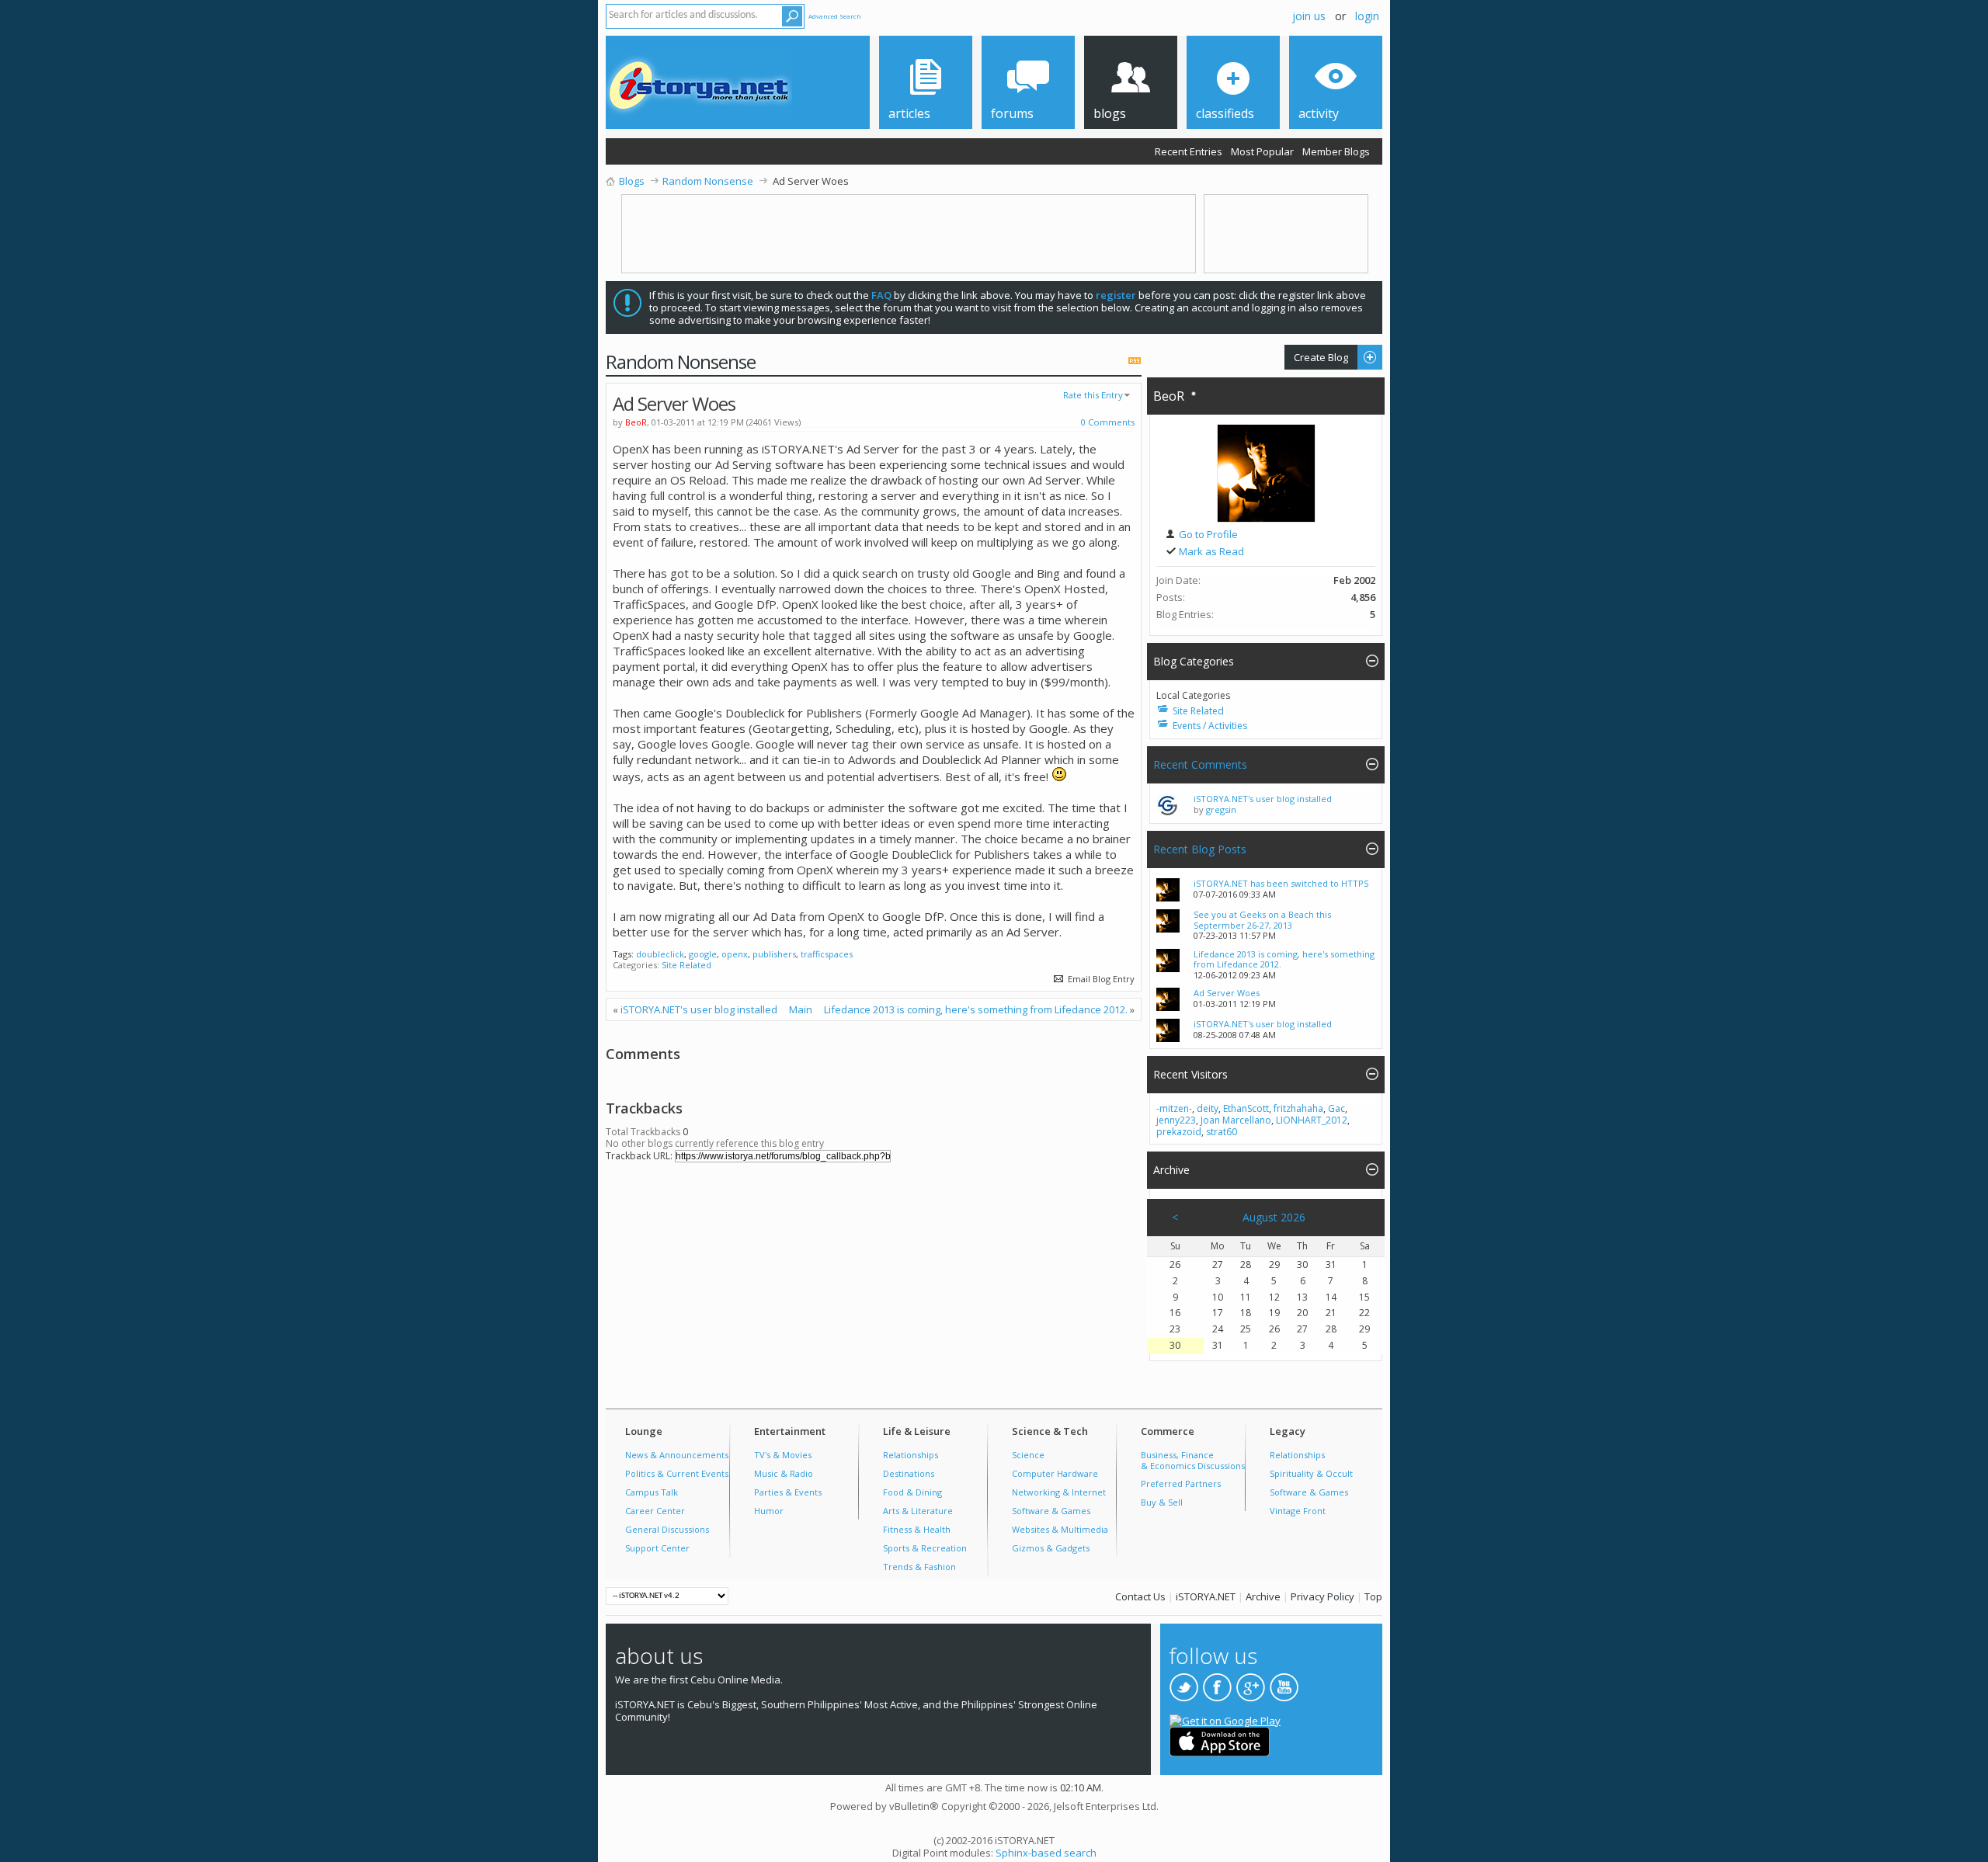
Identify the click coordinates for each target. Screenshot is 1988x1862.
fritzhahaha (1298, 1108)
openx (735, 954)
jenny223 (1176, 1120)
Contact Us (1140, 1596)
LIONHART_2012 (1312, 1120)
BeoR (1169, 396)
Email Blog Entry (1100, 979)
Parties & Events (788, 1492)
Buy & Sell (1162, 1502)
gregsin (1221, 809)
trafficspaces (827, 954)
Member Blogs (1336, 151)
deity (1208, 1108)
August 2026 (1274, 1217)
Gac (1336, 1108)
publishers (774, 954)
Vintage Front (1298, 1511)
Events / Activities (1210, 726)
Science (1028, 1455)
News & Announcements (677, 1455)
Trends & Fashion (919, 1567)
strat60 (1222, 1132)
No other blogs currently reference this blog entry (715, 1143)
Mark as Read (1210, 551)
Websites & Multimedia (1060, 1529)
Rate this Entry (1093, 395)
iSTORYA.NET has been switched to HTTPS (1281, 883)
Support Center (657, 1548)
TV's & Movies (783, 1455)
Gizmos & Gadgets (1051, 1548)
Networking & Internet (1059, 1492)
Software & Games (1051, 1511)
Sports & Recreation (925, 1548)
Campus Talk (652, 1492)
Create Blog (1316, 357)
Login (1367, 16)
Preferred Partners (1181, 1483)
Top (1373, 1596)
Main (801, 1009)
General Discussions (667, 1529)
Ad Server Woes (1227, 993)
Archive (1263, 1596)
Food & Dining (912, 1492)
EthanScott (1246, 1108)
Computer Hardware (1055, 1473)
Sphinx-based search (1046, 1853)
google (703, 954)
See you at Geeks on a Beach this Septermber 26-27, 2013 (1262, 920)
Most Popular (1262, 151)
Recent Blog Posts (1200, 849)
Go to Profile (1207, 534)
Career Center (655, 1511)
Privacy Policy (1322, 1596)
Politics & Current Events (677, 1473)
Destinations (909, 1473)
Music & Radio (784, 1473)
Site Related (686, 965)
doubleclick (660, 954)
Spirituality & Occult (1311, 1473)
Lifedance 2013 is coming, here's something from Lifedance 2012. (976, 1009)
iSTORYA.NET (1206, 1596)
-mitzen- (1174, 1108)
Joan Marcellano (1236, 1120)
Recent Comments (1200, 764)
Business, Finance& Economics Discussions (1193, 1460)
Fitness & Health (917, 1529)
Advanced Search (835, 16)
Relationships (911, 1455)
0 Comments (1107, 422)
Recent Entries (1189, 151)
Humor (769, 1511)
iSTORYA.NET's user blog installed (699, 1009)
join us (1309, 16)
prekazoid (1179, 1132)
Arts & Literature (918, 1511)
